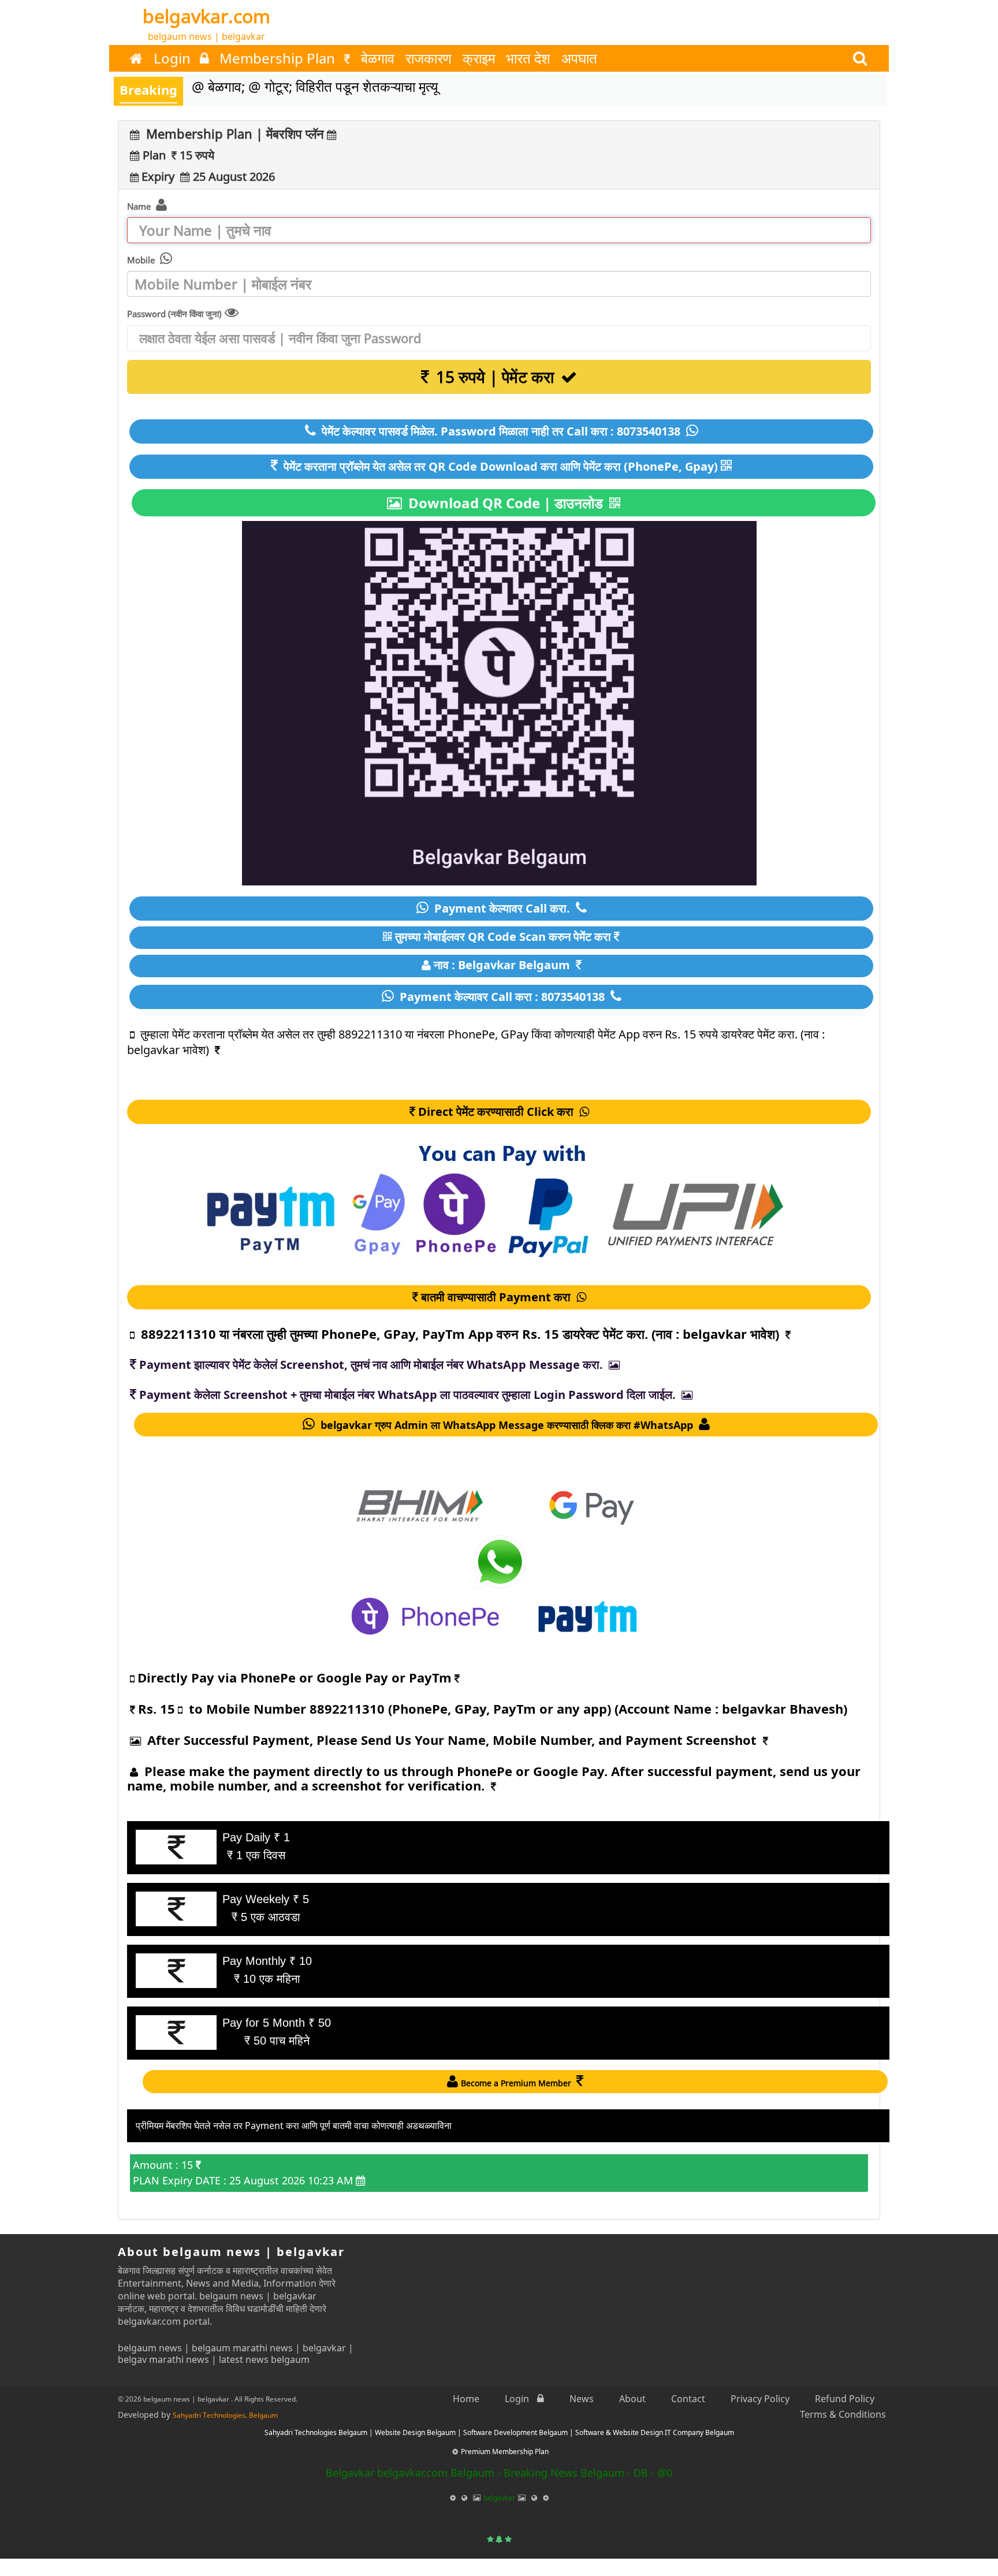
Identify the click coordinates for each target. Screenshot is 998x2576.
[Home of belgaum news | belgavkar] (136, 58)
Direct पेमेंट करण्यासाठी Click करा (497, 1112)
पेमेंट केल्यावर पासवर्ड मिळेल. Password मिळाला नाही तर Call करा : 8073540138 (501, 431)
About (632, 2399)
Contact (688, 2399)
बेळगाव (378, 58)
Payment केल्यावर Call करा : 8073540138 (502, 997)
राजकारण (429, 58)
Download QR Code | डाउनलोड (506, 503)
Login (174, 58)
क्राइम (479, 58)
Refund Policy (845, 2399)
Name (140, 206)
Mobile (142, 260)
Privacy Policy (760, 2399)
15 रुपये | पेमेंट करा (495, 377)
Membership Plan (279, 58)
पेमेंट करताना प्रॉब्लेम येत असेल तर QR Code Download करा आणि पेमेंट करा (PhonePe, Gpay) (499, 466)
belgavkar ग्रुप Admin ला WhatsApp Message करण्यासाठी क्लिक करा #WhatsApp (507, 1425)
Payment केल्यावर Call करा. (502, 908)
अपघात (579, 58)
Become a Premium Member (517, 2083)
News (582, 2399)
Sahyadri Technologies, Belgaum (225, 2415)
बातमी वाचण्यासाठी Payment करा (497, 1297)
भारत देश (528, 58)
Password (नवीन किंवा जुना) (174, 314)
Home (466, 2399)
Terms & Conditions (843, 2414)
